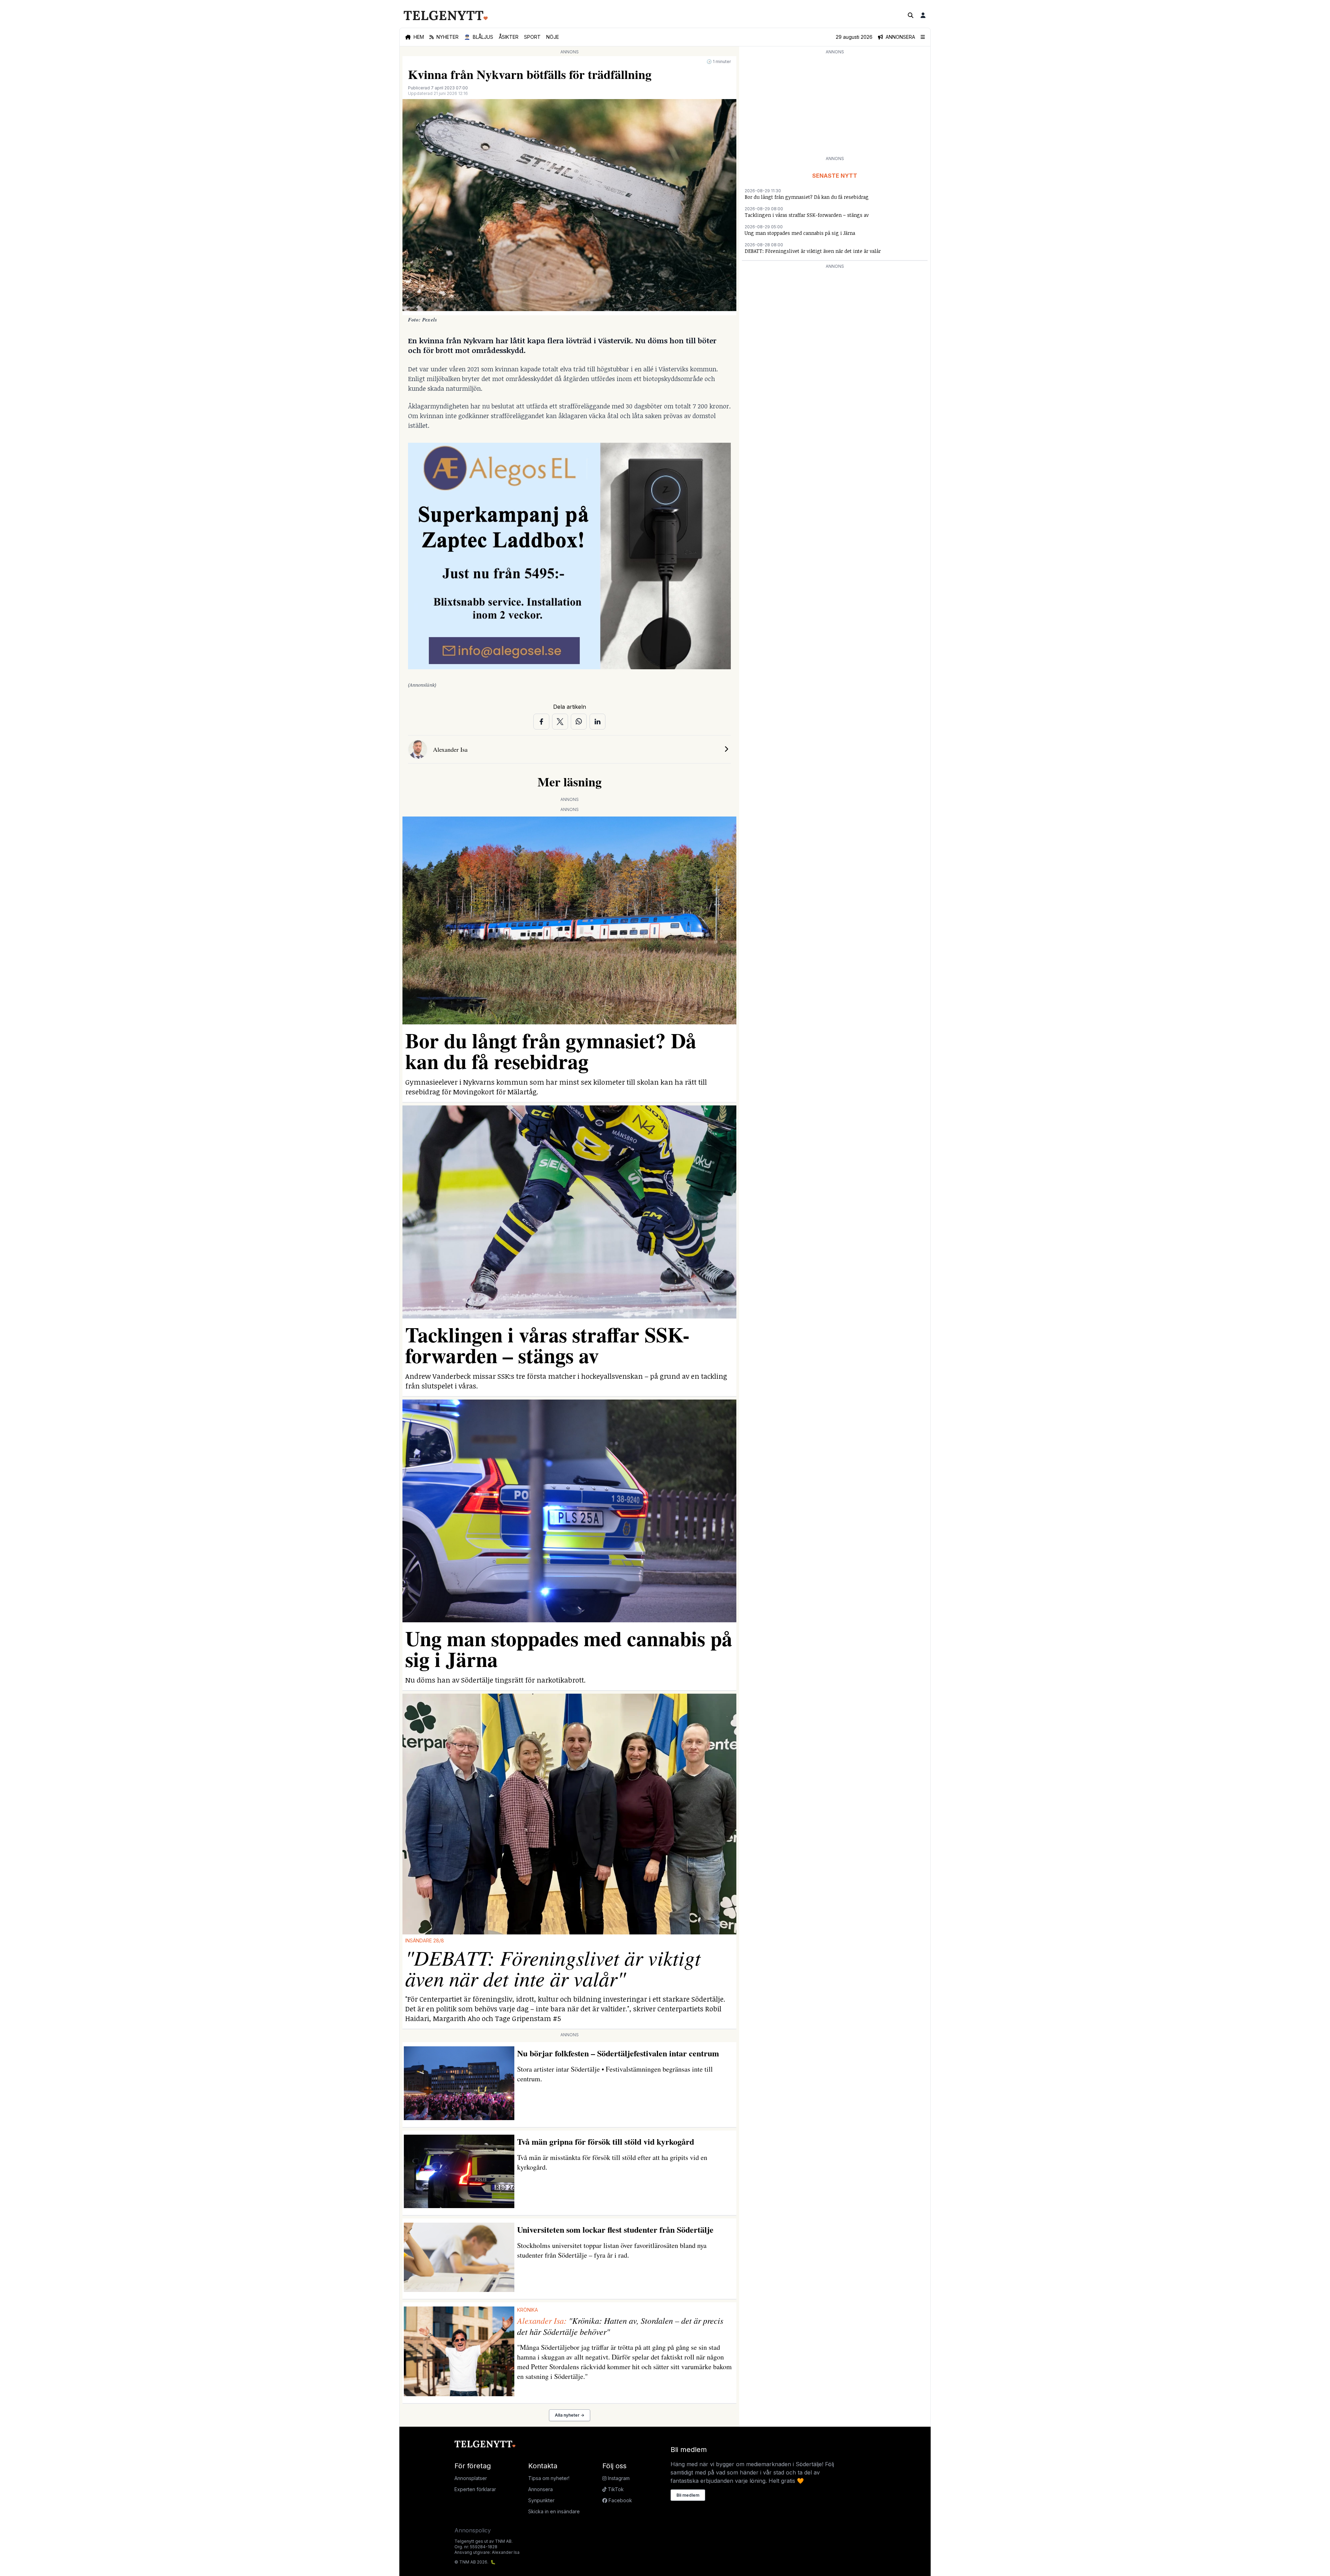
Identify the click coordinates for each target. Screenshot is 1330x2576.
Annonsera (540, 2489)
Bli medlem (688, 2495)
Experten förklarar (475, 2489)
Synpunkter (541, 2500)
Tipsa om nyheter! (549, 2478)
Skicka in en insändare (554, 2511)
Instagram (618, 2478)
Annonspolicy (473, 2530)
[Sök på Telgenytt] (911, 15)
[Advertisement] (835, 105)
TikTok (615, 2489)
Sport (532, 37)
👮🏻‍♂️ (479, 37)
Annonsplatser (471, 2478)
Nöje (553, 37)
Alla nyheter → (570, 2415)
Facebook (620, 2500)
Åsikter (509, 37)
